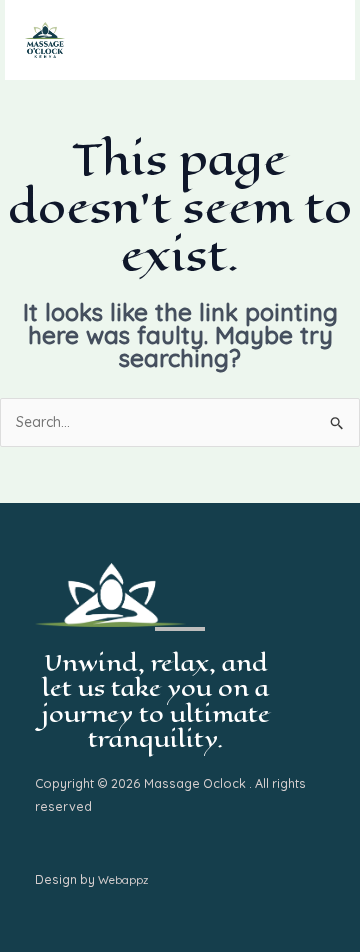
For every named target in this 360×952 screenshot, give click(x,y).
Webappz (123, 880)
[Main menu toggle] (314, 40)
